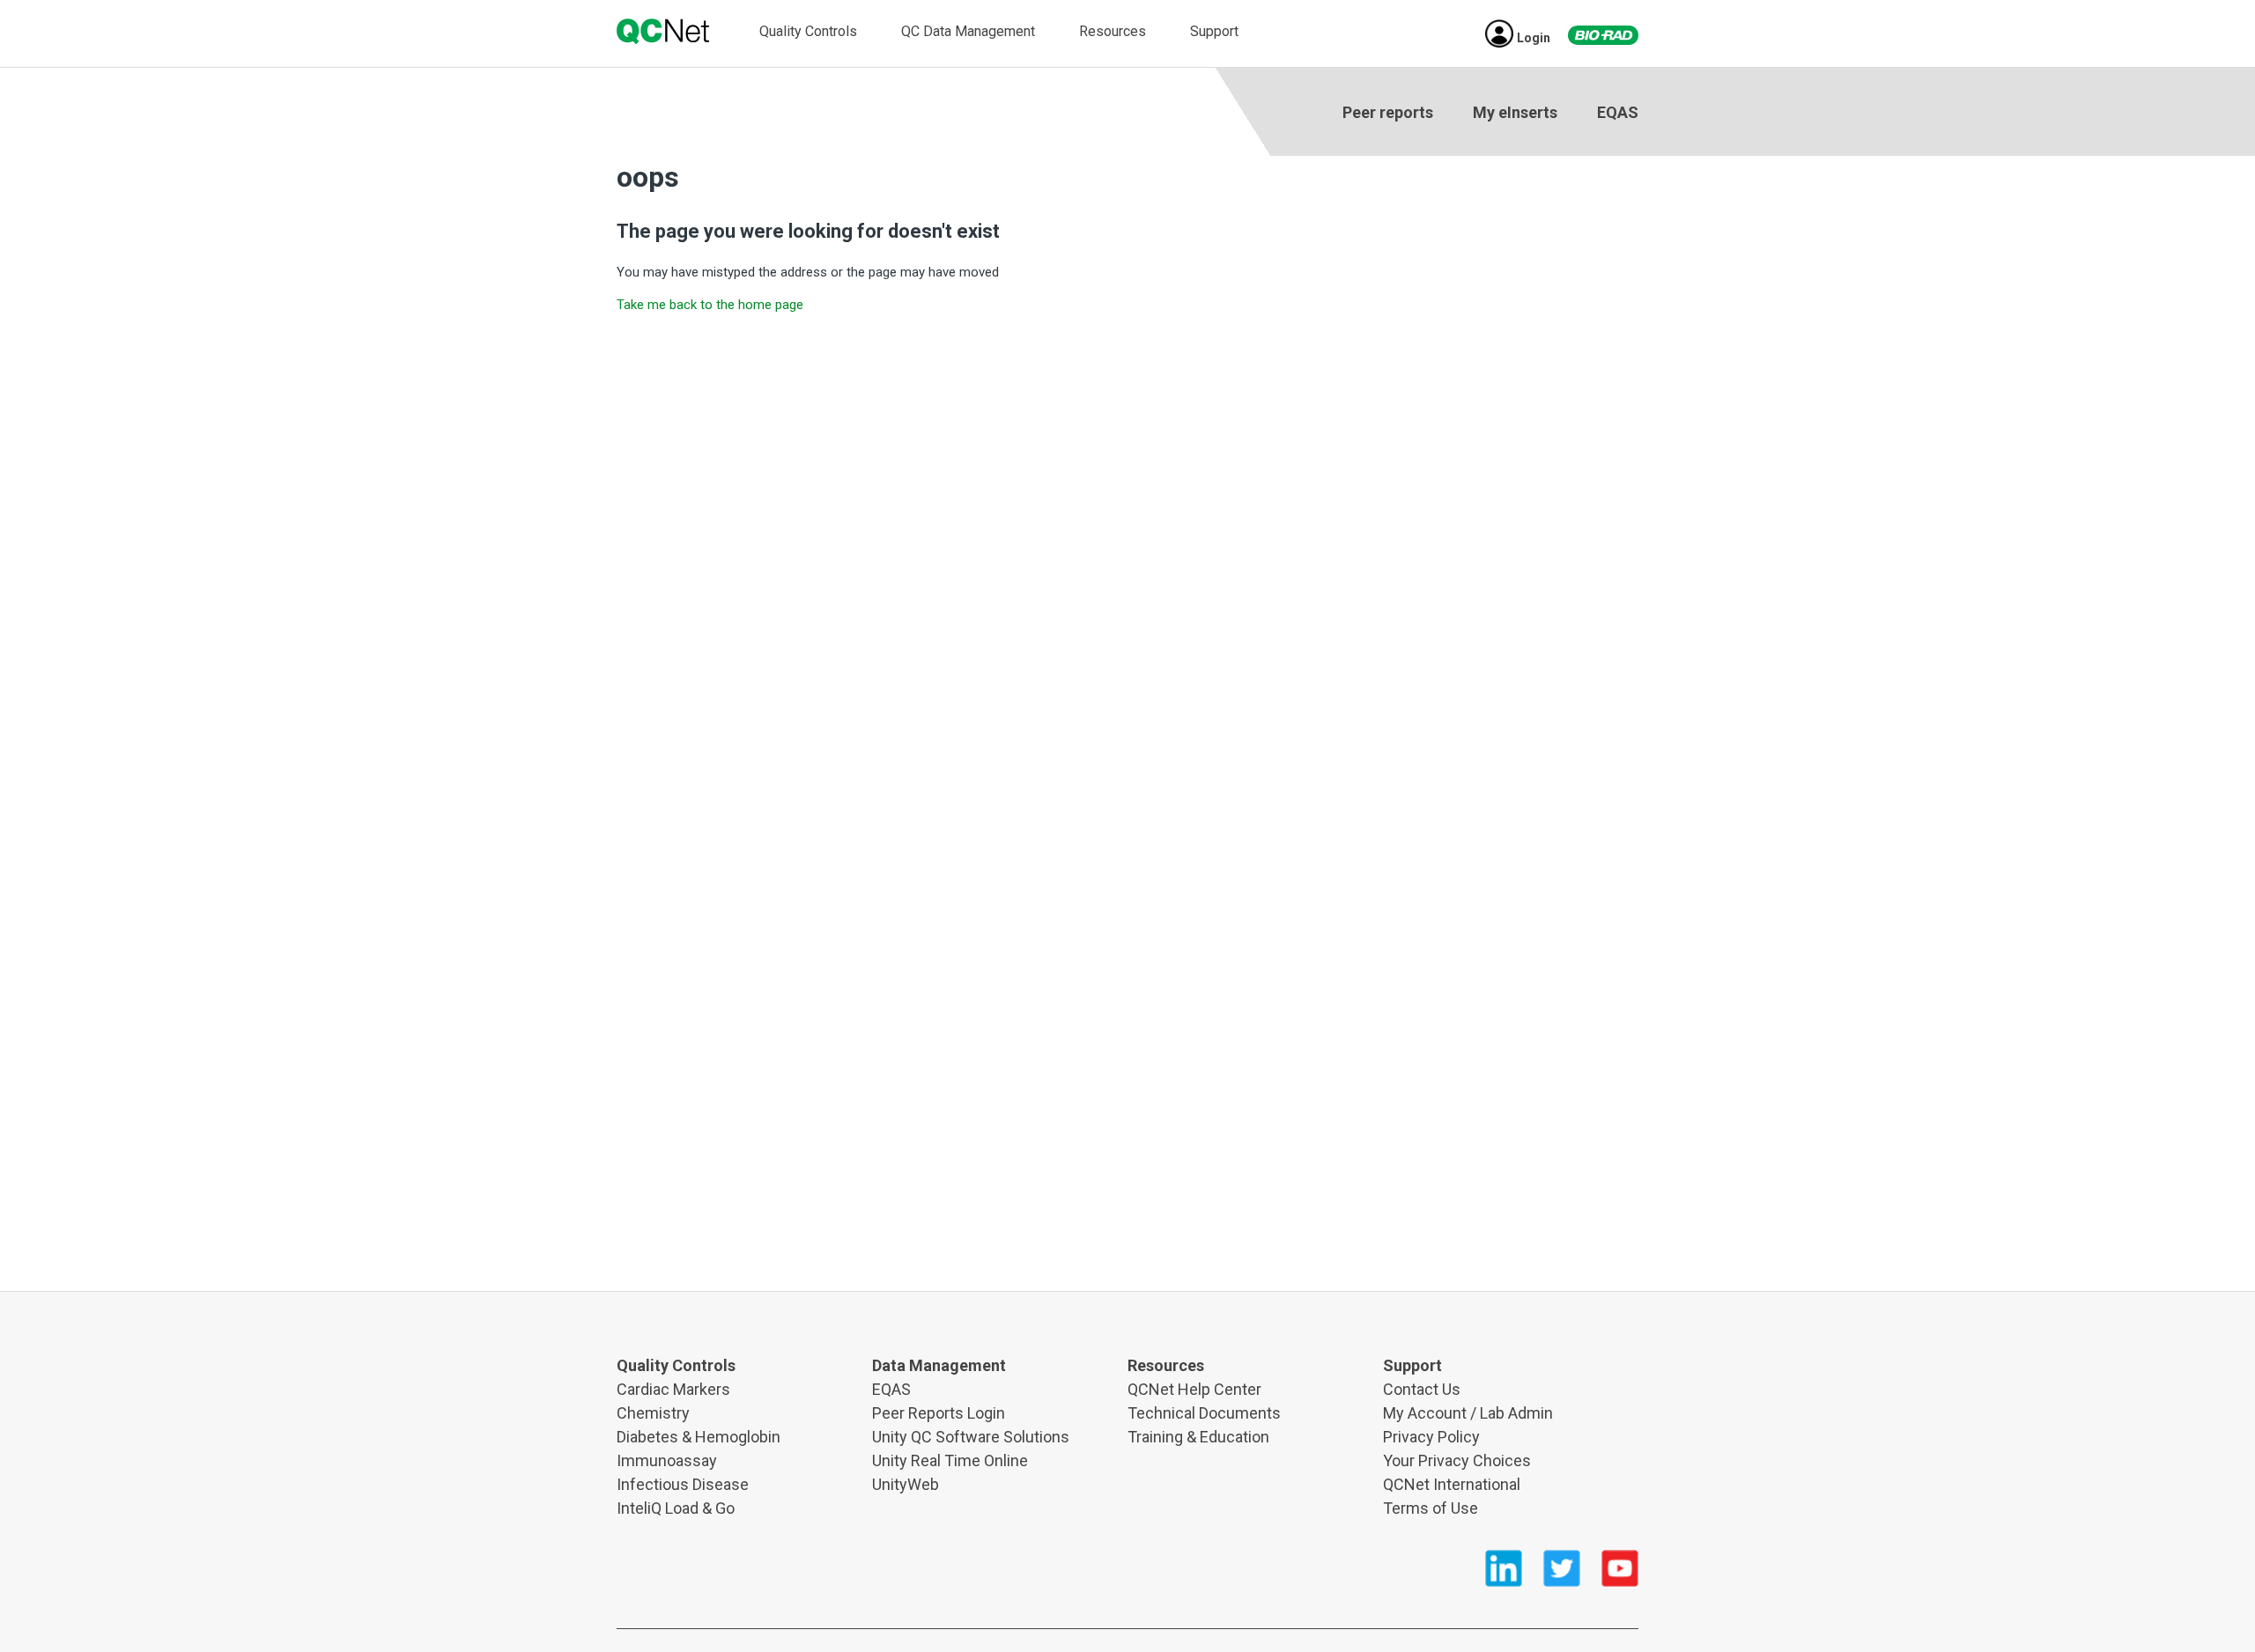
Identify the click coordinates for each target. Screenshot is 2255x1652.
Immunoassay (667, 1460)
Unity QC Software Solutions (971, 1437)
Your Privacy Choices (1457, 1460)
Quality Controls (808, 31)
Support (1214, 31)
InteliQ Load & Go (676, 1508)
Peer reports (1388, 112)
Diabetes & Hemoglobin (699, 1437)
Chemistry (653, 1413)
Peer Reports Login (939, 1413)
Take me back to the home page (710, 305)
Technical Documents (1204, 1413)
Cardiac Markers (673, 1389)
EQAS (1618, 112)
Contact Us (1422, 1389)
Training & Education (1198, 1437)
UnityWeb (906, 1484)
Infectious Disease (683, 1484)
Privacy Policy (1431, 1437)
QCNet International (1452, 1484)
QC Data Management (968, 31)
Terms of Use (1431, 1508)
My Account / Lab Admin (1468, 1413)
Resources (1113, 31)
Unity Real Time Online (950, 1460)
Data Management (939, 1365)
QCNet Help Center (1194, 1389)
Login (1534, 38)
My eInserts (1515, 112)
